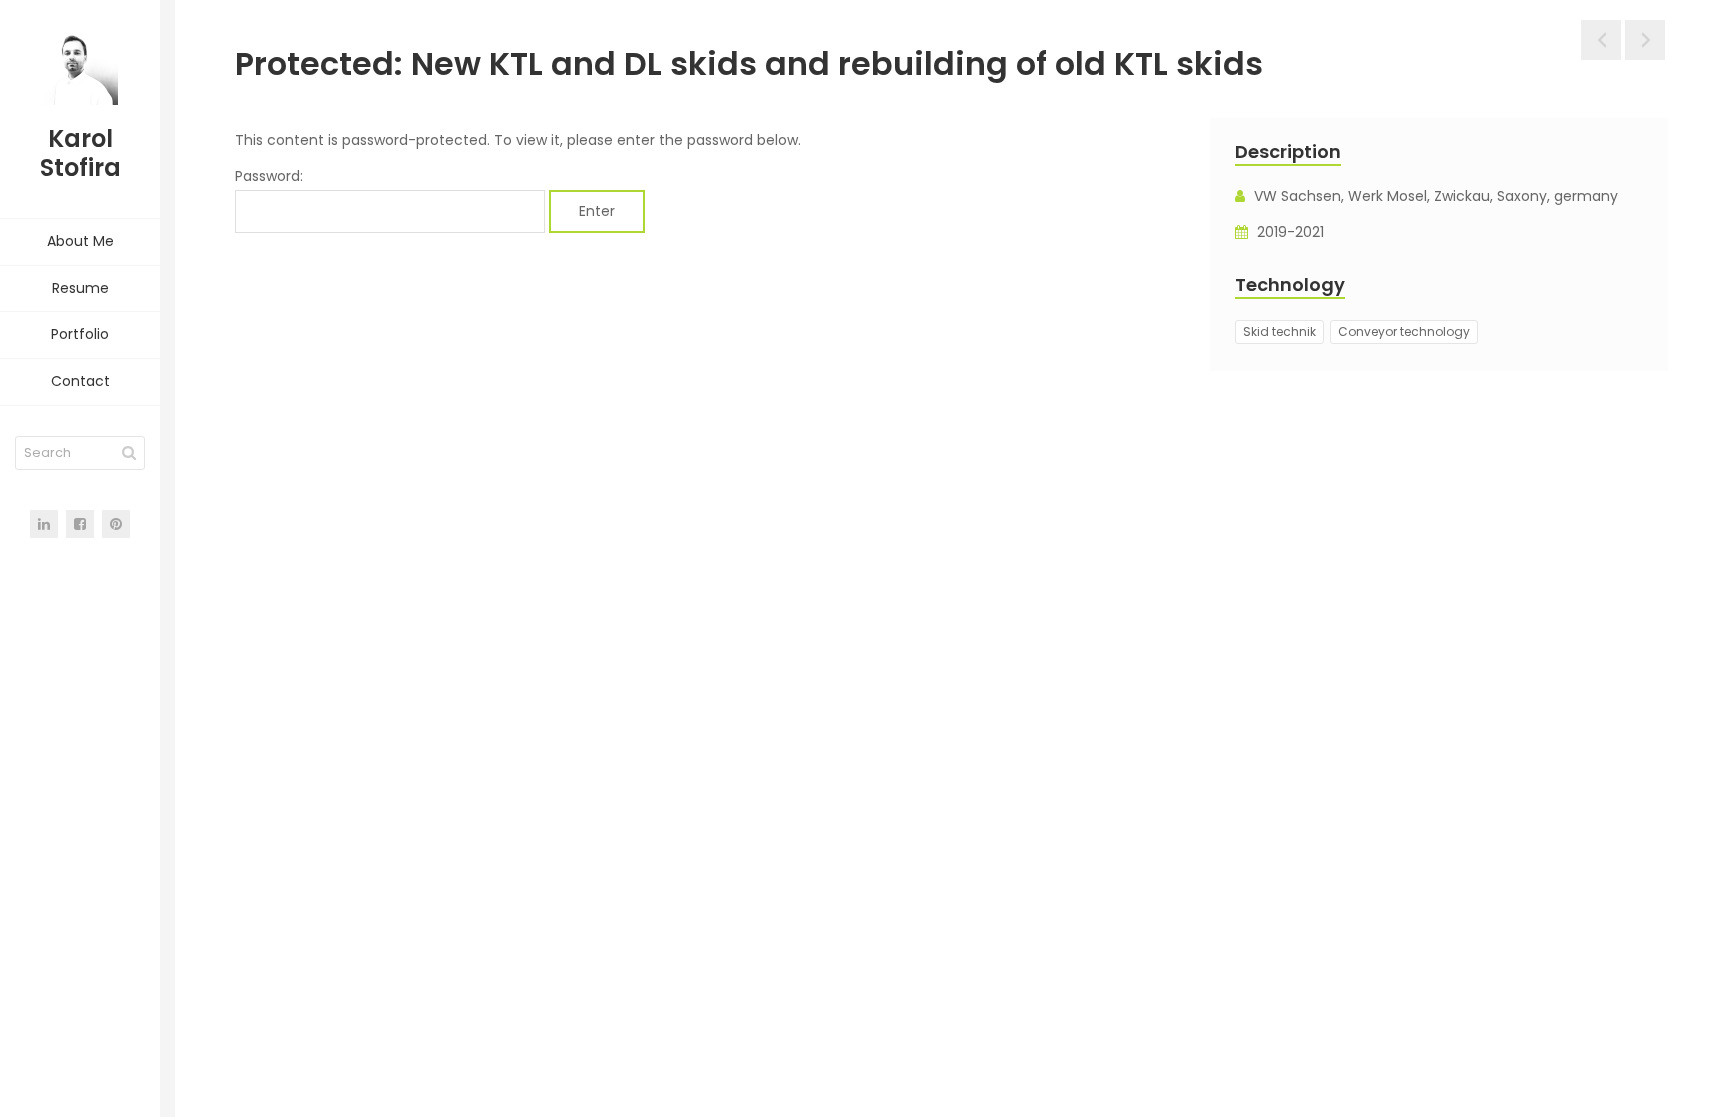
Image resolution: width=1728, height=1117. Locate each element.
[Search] (129, 453)
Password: (269, 176)
